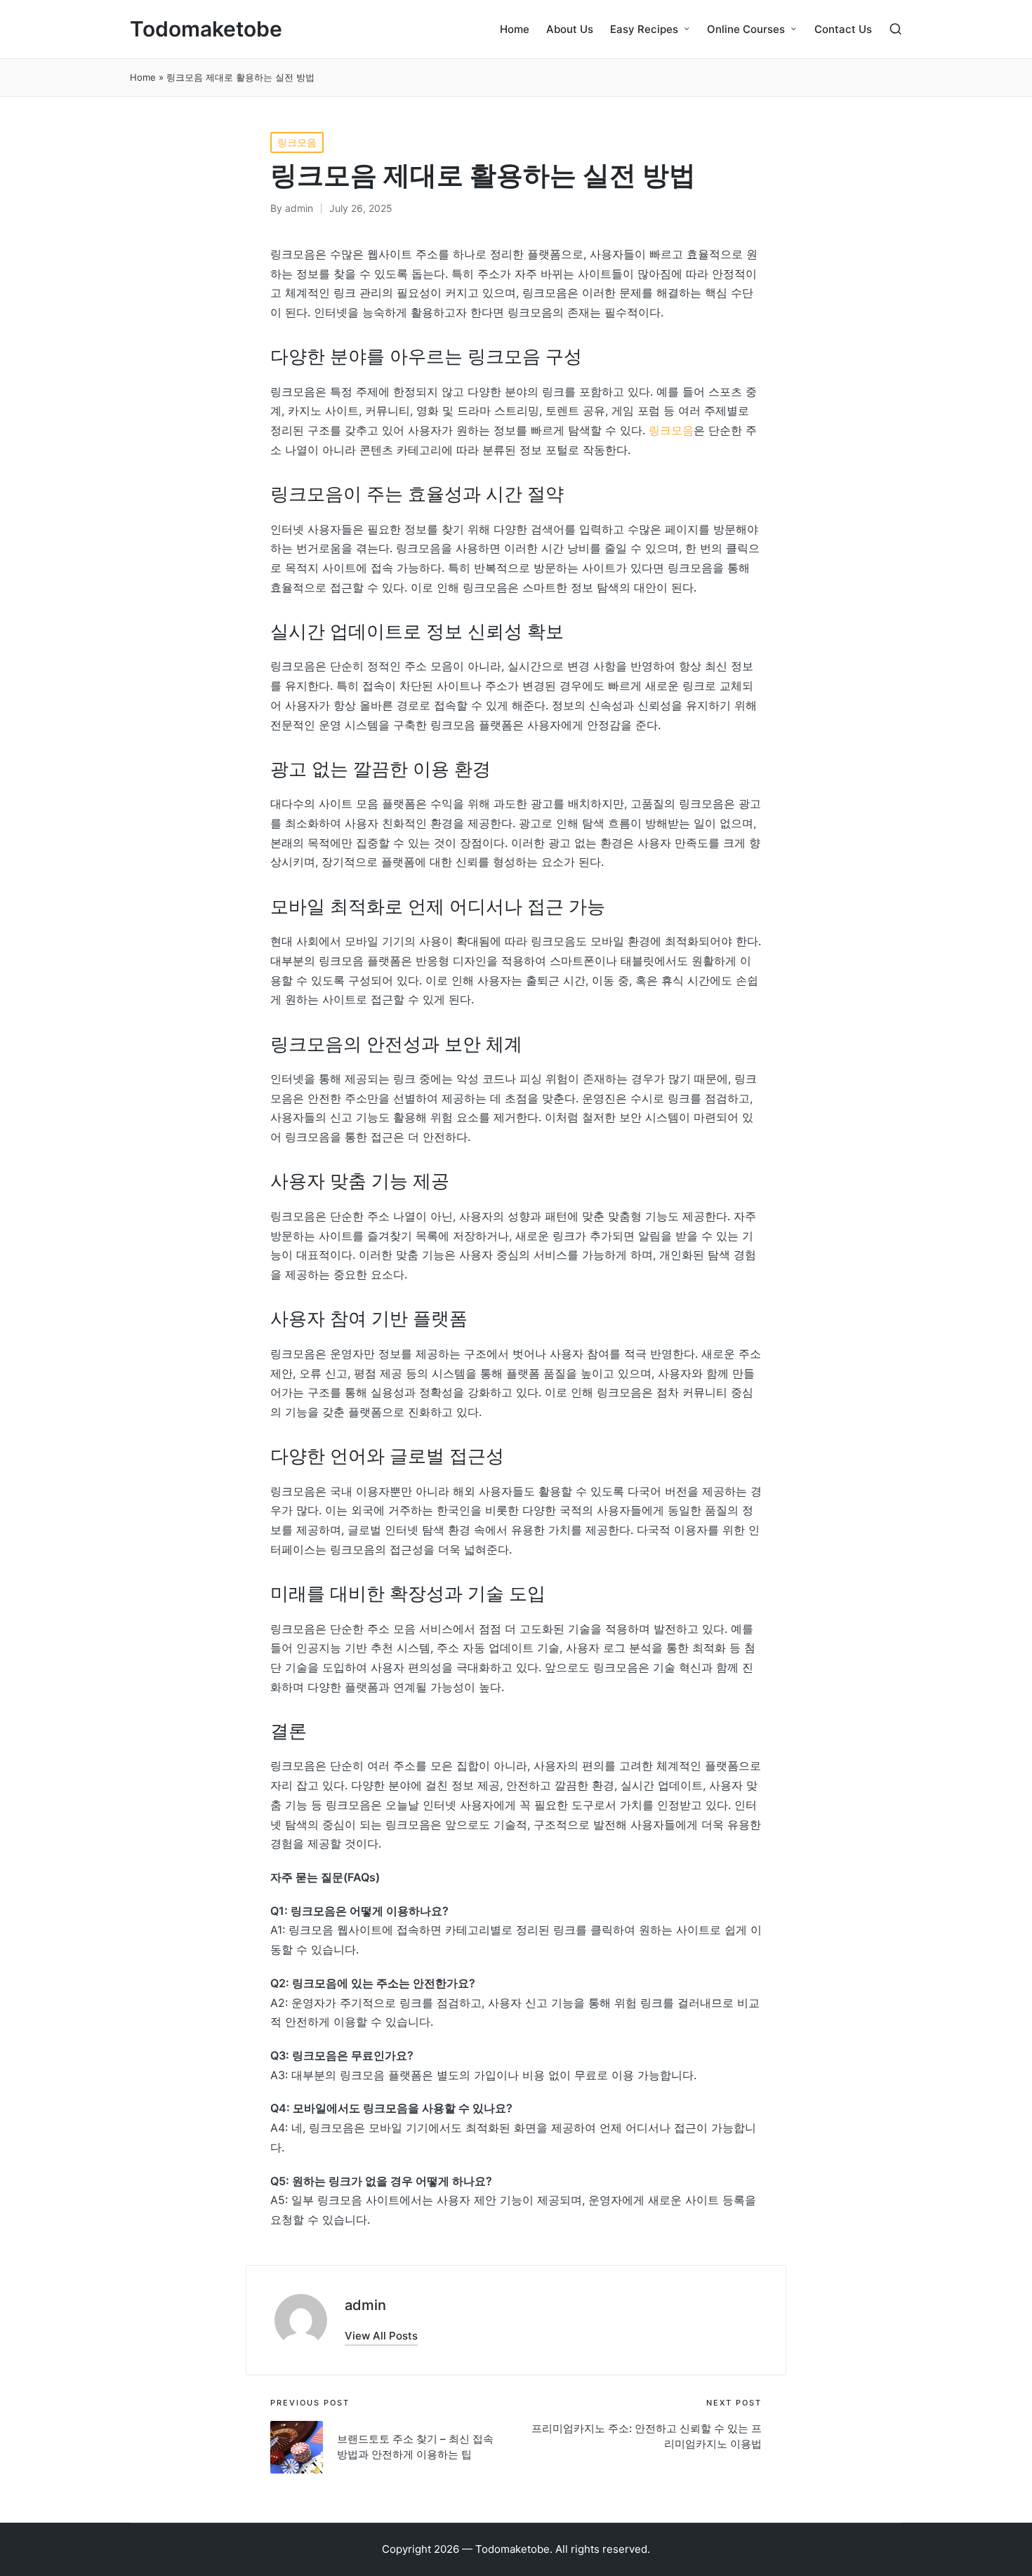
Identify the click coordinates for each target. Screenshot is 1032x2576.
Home (143, 77)
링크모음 (297, 142)
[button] (381, 2336)
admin (365, 2305)
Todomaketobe (206, 29)
